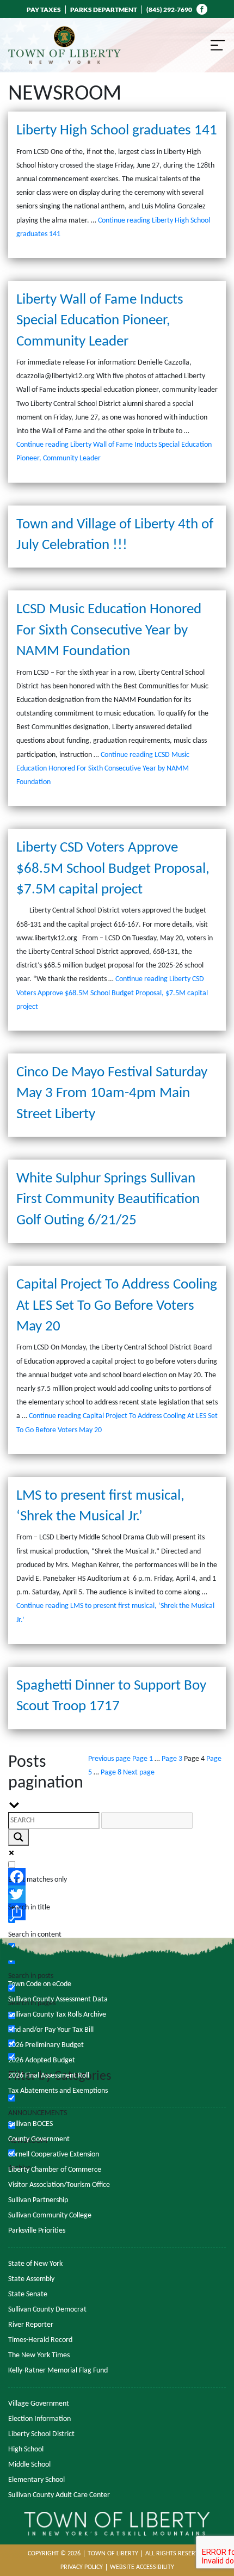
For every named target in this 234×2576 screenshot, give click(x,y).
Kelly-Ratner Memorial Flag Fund (58, 2371)
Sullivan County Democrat (47, 2310)
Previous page (109, 1759)
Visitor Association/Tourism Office (59, 2185)
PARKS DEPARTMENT (104, 10)
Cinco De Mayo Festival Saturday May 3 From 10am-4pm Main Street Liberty (112, 1094)
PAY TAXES (44, 10)
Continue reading (103, 769)
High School (26, 2449)
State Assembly (31, 2279)
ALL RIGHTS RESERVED (176, 2554)
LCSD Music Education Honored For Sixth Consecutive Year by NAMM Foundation (109, 631)
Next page (139, 1773)
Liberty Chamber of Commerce (55, 2170)
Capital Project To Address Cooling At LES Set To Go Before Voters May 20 (117, 1306)
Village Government (39, 2404)
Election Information (39, 2419)
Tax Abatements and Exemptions (58, 2091)
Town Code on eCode (40, 1984)
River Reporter (31, 2325)
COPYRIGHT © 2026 (54, 2554)
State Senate (28, 2294)
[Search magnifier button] (19, 1837)
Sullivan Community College (50, 2216)
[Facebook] (117, 1877)
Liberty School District (41, 2434)
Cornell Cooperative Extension (54, 2155)
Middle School (29, 2465)
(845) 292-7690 (169, 10)
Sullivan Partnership (38, 2200)
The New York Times (39, 2355)
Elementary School (36, 2480)
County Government (39, 2139)
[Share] (117, 1912)
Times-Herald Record (40, 2340)
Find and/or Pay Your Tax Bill (51, 2030)
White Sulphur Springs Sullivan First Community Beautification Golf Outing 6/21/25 (108, 1200)
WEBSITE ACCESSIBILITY (142, 2567)
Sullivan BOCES (30, 2124)
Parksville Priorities (37, 2231)
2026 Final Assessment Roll (49, 2076)
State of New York (35, 2264)
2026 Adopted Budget (42, 2060)
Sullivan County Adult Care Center (59, 2495)
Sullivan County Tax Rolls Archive (57, 2015)
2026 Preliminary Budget (46, 2045)
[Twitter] (117, 1894)
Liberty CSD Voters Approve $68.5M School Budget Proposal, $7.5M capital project (113, 869)
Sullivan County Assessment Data (58, 1999)
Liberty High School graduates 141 (117, 131)
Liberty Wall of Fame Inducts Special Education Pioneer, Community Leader (100, 321)
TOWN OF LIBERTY (113, 2554)
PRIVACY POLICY (82, 2567)
